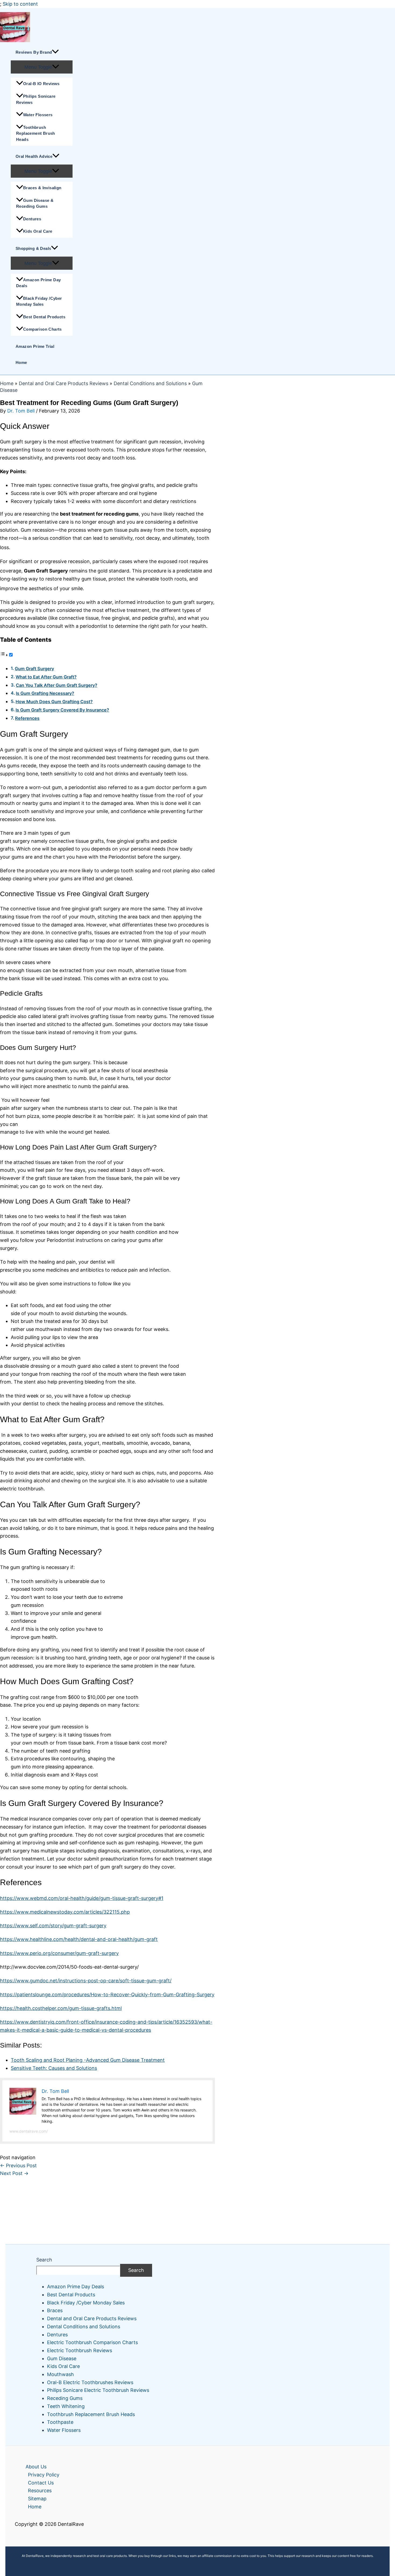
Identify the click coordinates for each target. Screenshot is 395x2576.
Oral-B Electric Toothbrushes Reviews (90, 2382)
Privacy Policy (44, 2475)
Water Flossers (38, 115)
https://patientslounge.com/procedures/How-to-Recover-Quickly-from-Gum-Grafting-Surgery (107, 1995)
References (27, 718)
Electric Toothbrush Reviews (80, 2350)
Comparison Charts (42, 329)
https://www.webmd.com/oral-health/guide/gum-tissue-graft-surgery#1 (82, 1898)
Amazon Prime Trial (35, 346)
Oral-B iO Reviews (41, 84)
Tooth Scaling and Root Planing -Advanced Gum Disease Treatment (88, 2060)
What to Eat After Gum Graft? (46, 677)
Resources (40, 2491)
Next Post (14, 2173)
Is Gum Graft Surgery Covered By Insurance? (62, 710)
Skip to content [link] (20, 4)
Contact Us (41, 2483)
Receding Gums (65, 2398)
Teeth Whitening (66, 2406)
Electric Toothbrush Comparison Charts (92, 2342)
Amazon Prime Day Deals (38, 283)
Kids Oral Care (38, 231)
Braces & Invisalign (42, 188)
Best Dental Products (44, 317)
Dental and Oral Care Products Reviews (64, 383)
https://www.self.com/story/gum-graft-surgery (53, 1926)
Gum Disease (62, 2358)
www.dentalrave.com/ (29, 2131)
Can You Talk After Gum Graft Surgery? (57, 685)
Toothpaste (60, 2422)
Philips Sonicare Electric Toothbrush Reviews (98, 2390)
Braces (55, 2310)
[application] (55, 52)
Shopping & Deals (33, 248)
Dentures (32, 219)
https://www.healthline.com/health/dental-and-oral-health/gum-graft (79, 1939)
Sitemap (37, 2499)
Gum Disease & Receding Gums (35, 203)
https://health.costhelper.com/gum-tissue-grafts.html (61, 2008)
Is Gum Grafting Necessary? (45, 693)
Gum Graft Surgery (34, 669)
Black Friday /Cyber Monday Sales (39, 301)
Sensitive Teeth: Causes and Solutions (54, 2068)
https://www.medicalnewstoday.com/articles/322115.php (65, 1912)
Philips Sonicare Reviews (36, 99)
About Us (36, 2467)
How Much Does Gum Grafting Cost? (54, 702)
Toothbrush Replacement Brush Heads (36, 133)
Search (44, 2260)
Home (21, 362)
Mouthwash (60, 2374)
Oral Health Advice (34, 156)
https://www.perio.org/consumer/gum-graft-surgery (59, 1953)
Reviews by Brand (34, 52)
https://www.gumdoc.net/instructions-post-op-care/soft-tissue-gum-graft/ (86, 1981)
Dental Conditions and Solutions (150, 383)
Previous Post (18, 2165)
